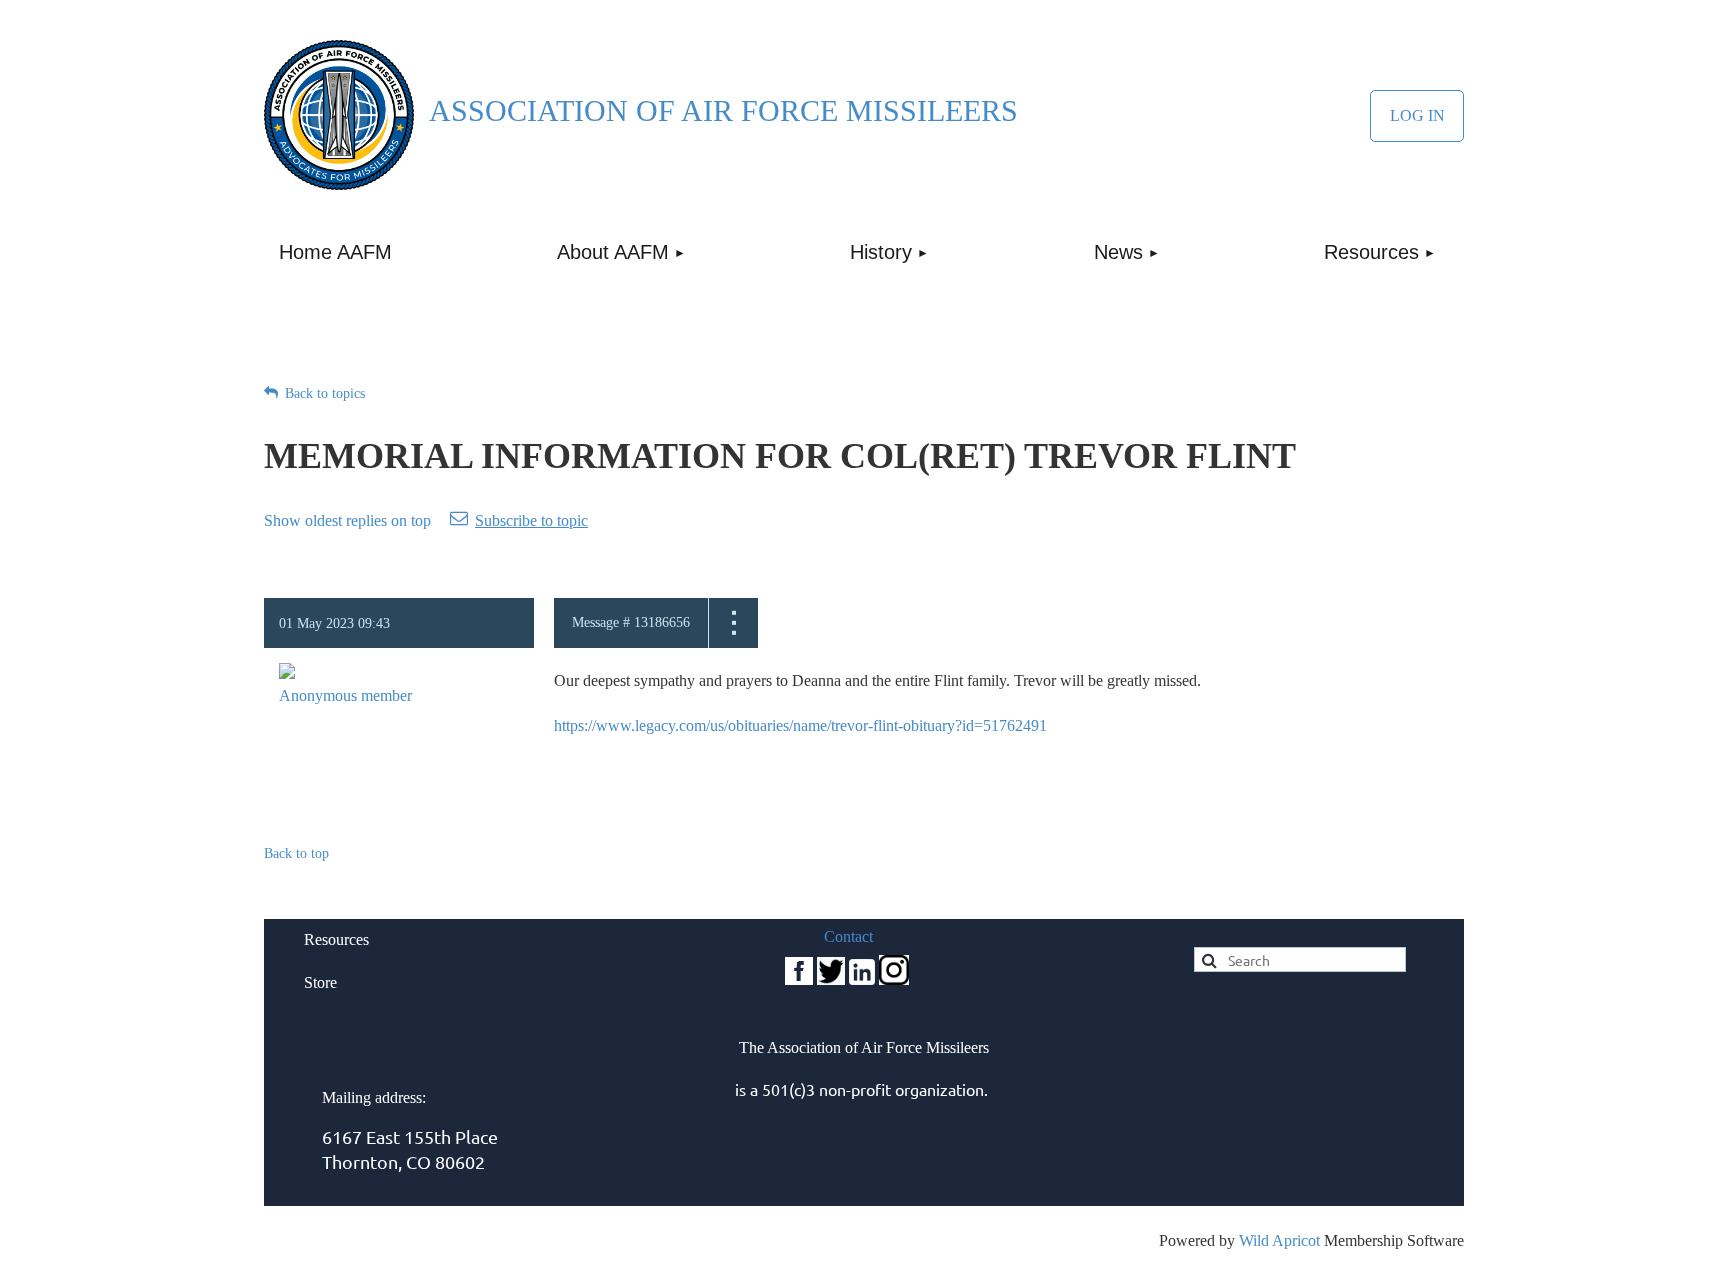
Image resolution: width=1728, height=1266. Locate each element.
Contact (848, 936)
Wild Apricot (1279, 1240)
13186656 (662, 622)
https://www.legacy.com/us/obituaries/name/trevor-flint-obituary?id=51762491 (800, 725)
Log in (1417, 116)
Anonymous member (345, 695)
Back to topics (325, 393)
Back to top (296, 853)
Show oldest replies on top (347, 520)
